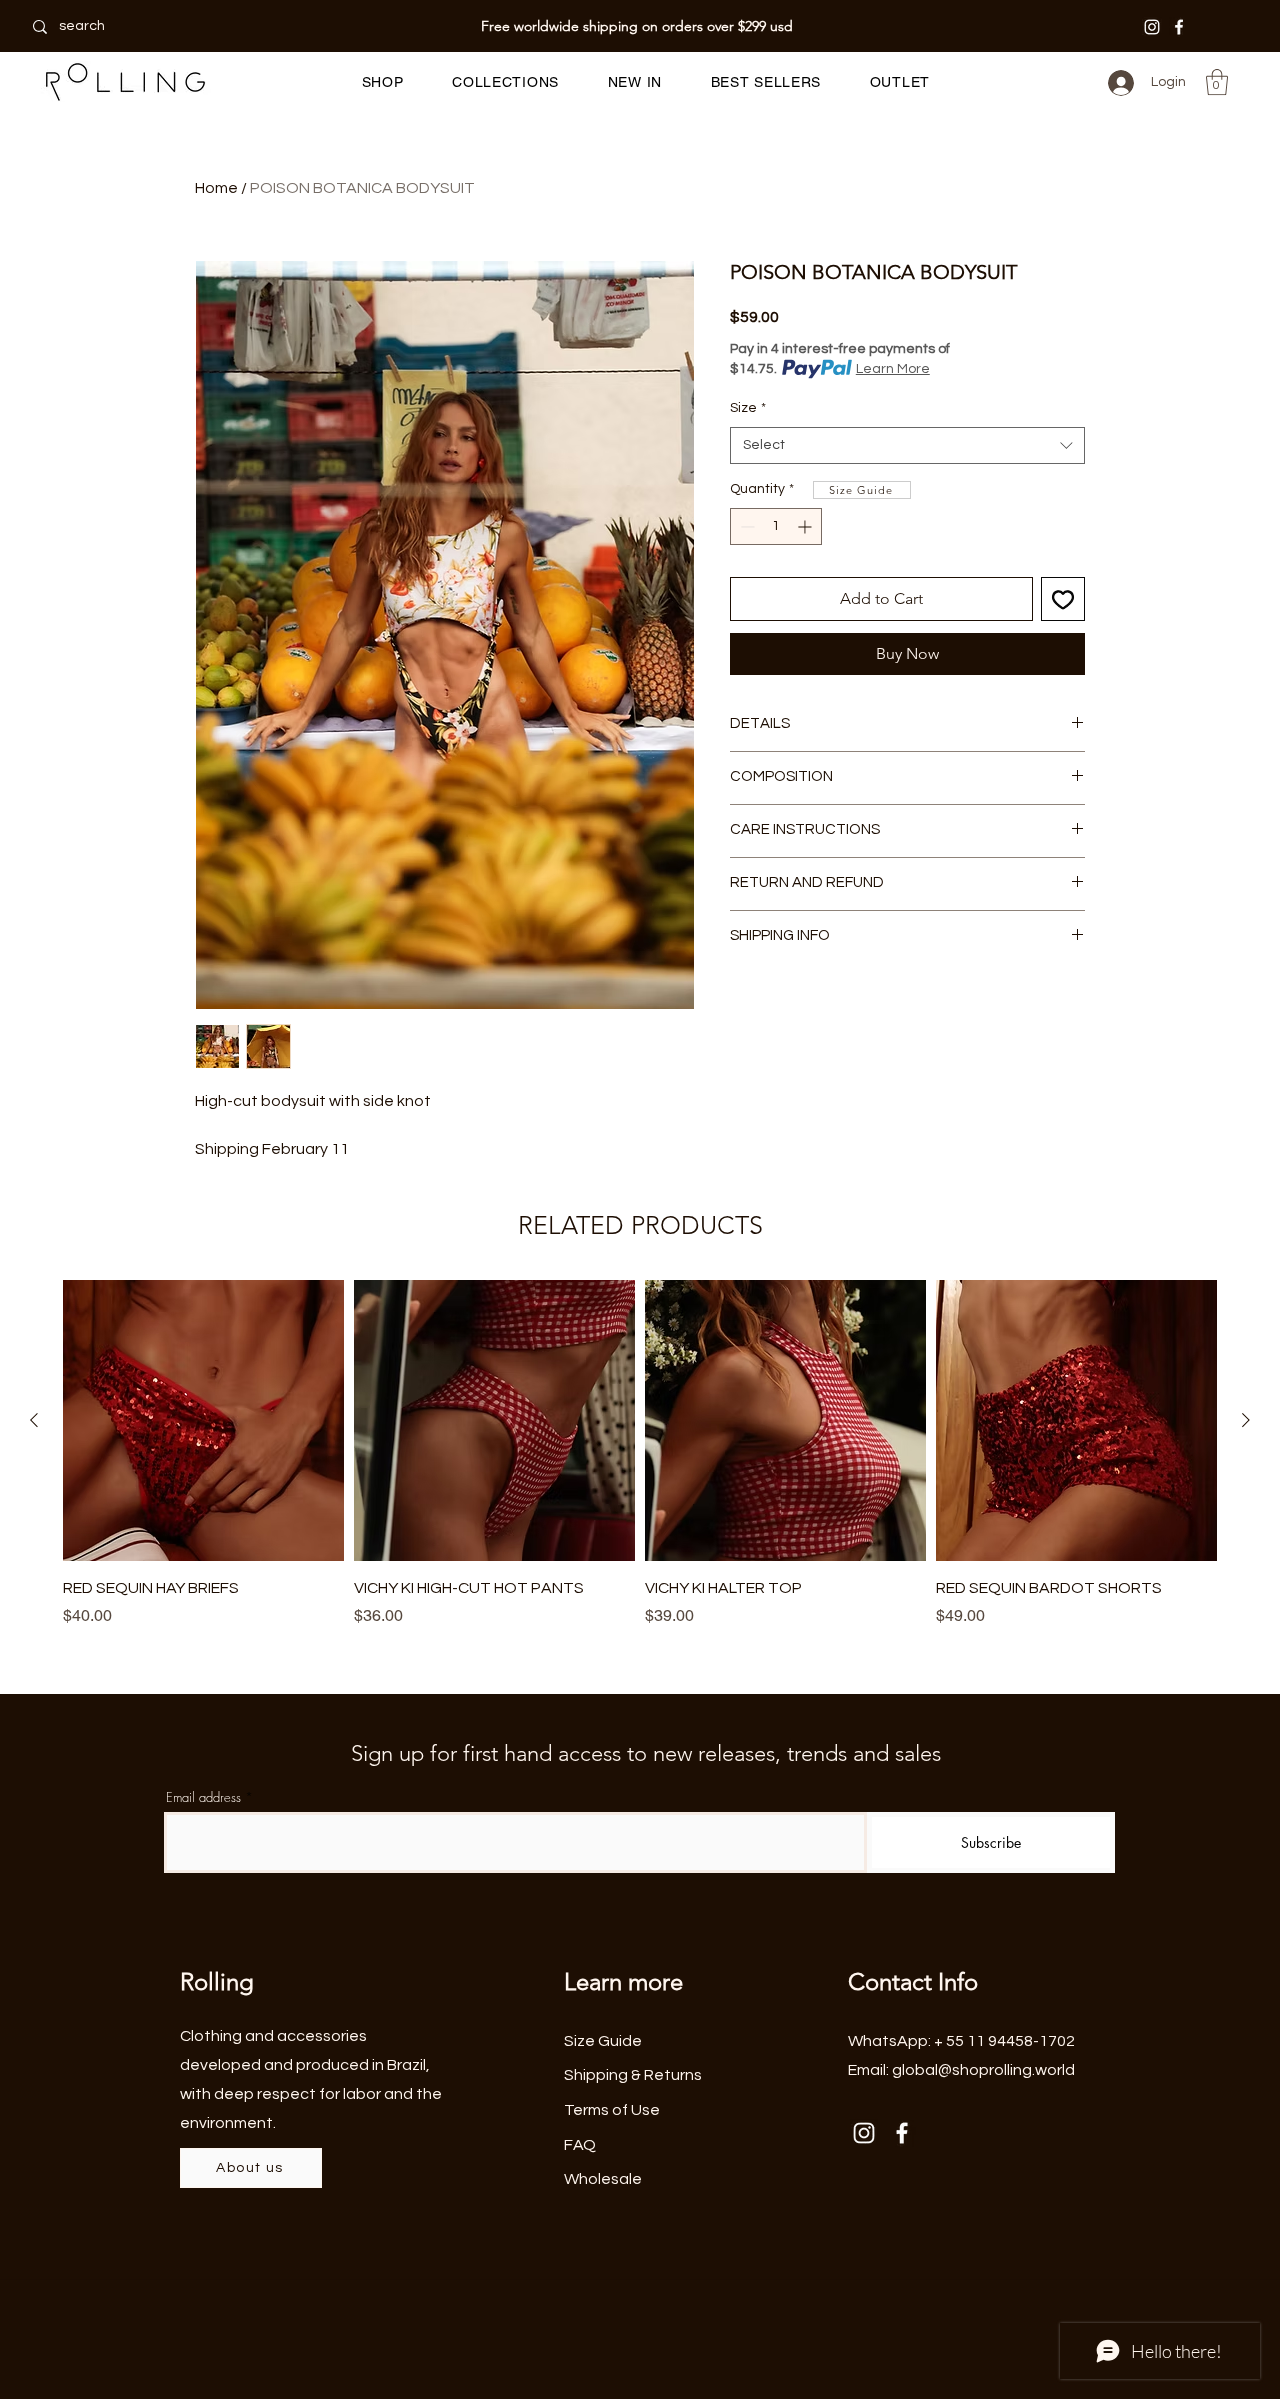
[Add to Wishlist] (1063, 599)
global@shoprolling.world (983, 2070)
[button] (382, 82)
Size (748, 408)
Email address (203, 1797)
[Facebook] (1179, 27)
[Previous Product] (34, 1420)
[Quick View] (203, 1420)
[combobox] (907, 446)
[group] (640, 1453)
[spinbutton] (776, 526)
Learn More (893, 369)
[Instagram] (1152, 27)
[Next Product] (1246, 1420)
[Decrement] (745, 526)
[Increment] (806, 526)
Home (216, 188)
